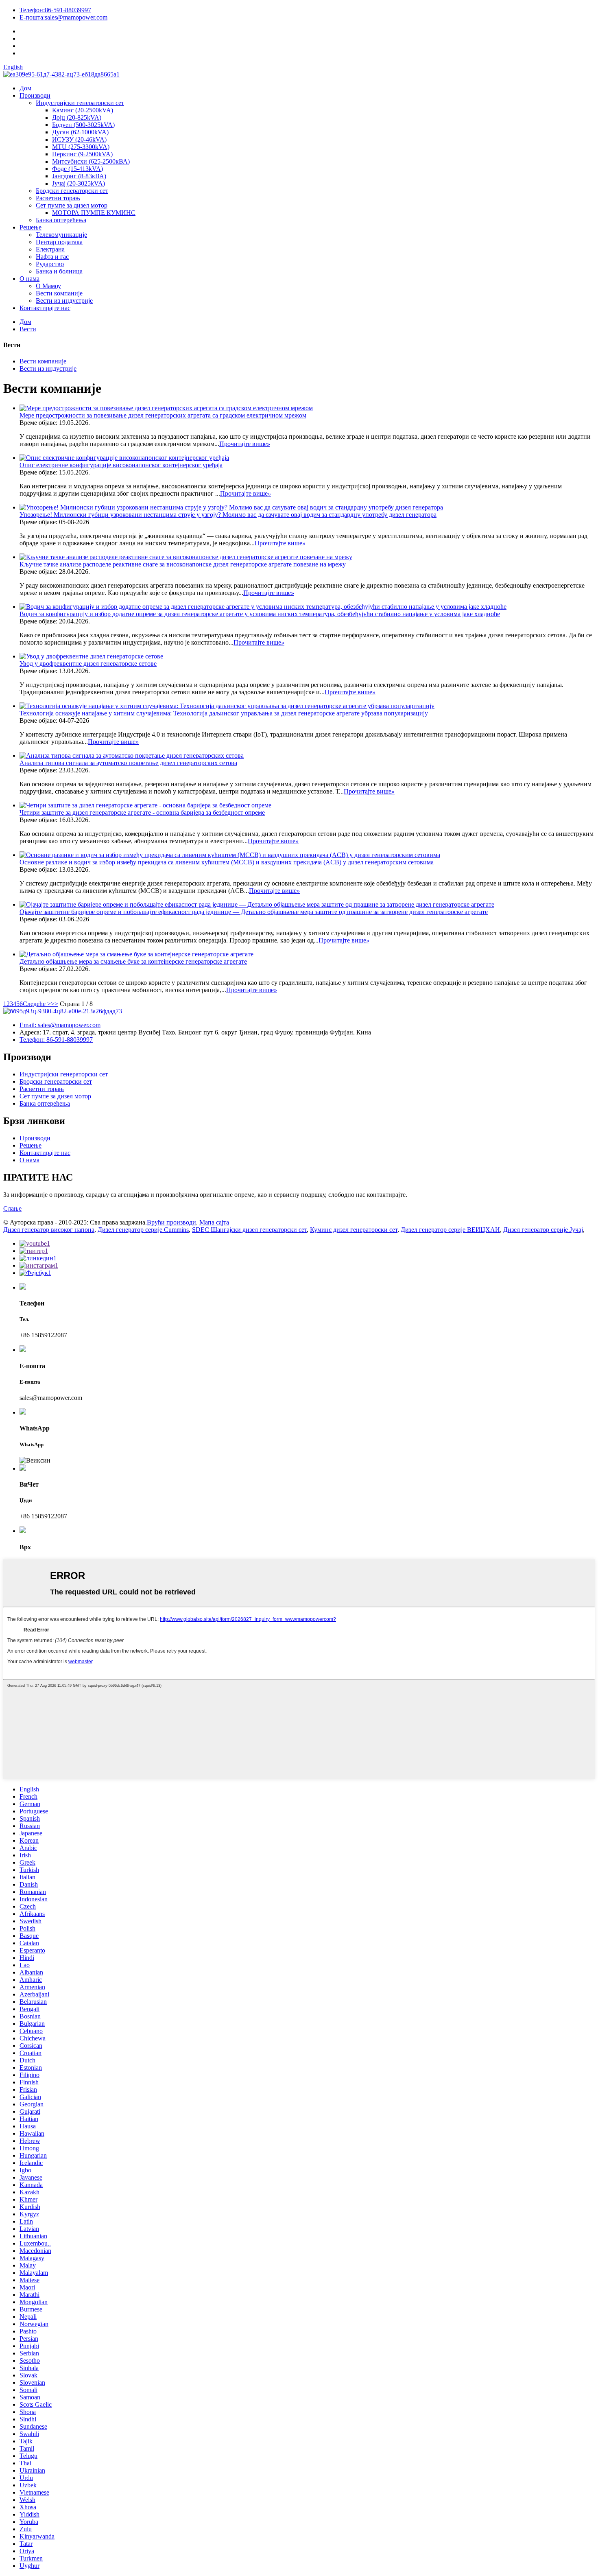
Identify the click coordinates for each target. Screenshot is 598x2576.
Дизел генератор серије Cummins (143, 1230)
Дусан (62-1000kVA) (80, 132)
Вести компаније (59, 293)
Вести (28, 329)
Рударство (50, 264)
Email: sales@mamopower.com (60, 1025)
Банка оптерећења (61, 220)
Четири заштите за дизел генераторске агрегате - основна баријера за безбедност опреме (142, 812)
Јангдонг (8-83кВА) (79, 176)
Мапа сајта (214, 1222)
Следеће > (37, 1004)
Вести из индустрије (64, 301)
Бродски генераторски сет (72, 191)
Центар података (59, 242)
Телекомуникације (61, 235)
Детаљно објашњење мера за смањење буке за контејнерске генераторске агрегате (133, 961)
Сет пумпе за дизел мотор (72, 205)
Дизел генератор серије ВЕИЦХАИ (450, 1230)
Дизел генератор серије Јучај (543, 1230)
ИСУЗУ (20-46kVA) (79, 139)
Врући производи (171, 1222)
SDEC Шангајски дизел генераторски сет (249, 1230)
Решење (31, 227)
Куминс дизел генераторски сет (354, 1230)
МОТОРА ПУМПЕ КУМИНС (94, 213)
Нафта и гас (52, 257)
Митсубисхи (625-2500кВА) (91, 161)
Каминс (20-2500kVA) (83, 110)
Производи (35, 95)
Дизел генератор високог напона (49, 1230)
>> (55, 1004)
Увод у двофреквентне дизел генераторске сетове (88, 664)
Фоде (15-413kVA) (77, 169)
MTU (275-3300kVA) (81, 147)
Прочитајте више (245, 444)
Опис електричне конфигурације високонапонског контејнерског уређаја (121, 465)
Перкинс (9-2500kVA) (82, 154)
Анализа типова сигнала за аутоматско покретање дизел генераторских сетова (128, 763)
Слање (12, 1208)
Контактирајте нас (45, 308)
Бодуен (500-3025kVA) (83, 125)
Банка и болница (59, 271)
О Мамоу (48, 286)
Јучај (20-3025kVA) (79, 183)
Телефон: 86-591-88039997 (56, 1040)
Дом (25, 88)
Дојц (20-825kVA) (77, 117)
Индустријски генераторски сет (80, 103)
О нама (29, 279)
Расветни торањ (58, 198)
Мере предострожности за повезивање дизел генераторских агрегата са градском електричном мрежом (163, 415)
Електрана (50, 249)
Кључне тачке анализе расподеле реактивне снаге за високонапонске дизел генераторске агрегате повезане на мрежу (183, 564)
